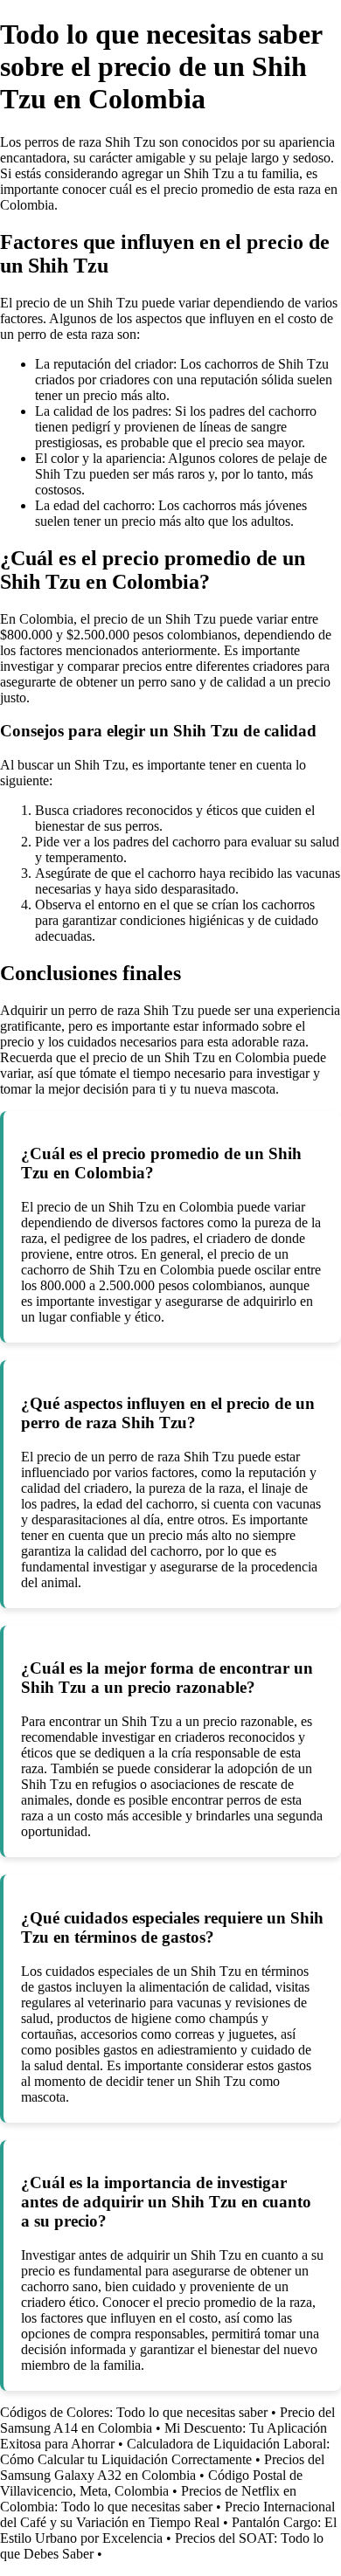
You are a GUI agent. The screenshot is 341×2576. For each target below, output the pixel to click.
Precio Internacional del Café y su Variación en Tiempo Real (167, 2514)
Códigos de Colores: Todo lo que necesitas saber (134, 2412)
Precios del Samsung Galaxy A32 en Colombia (162, 2467)
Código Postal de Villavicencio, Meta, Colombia (151, 2483)
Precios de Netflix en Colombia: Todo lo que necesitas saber (148, 2499)
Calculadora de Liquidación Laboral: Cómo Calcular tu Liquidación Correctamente (165, 2452)
